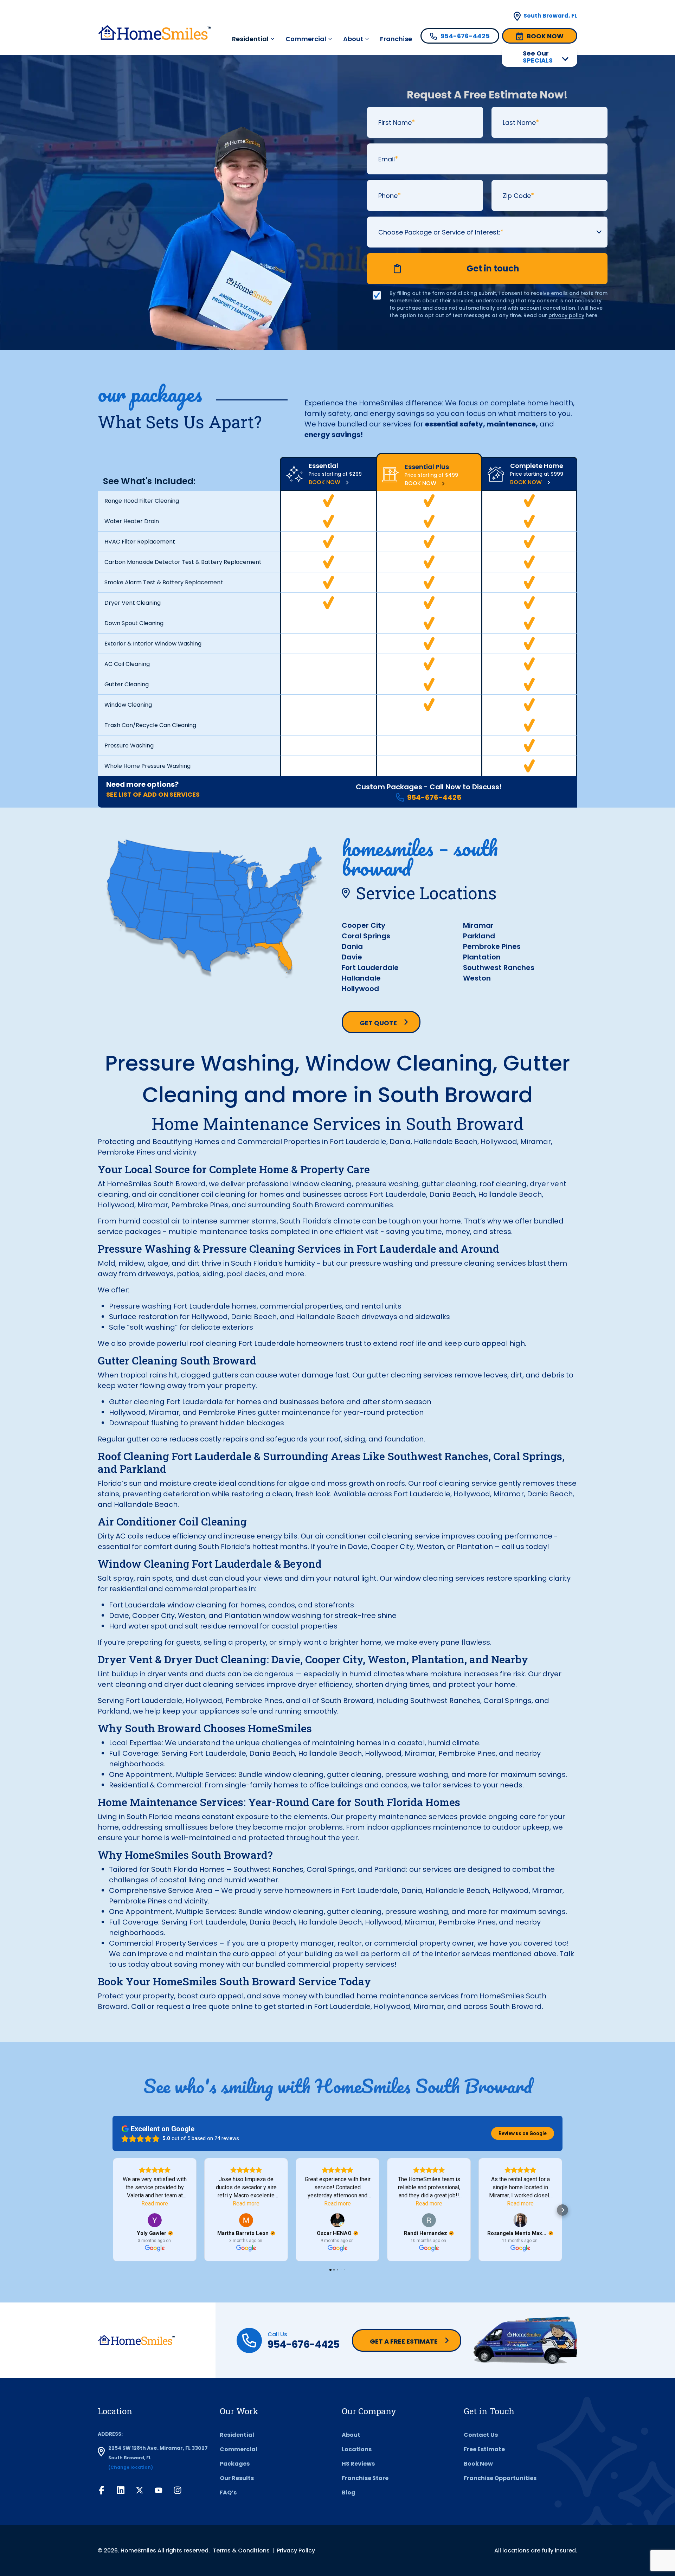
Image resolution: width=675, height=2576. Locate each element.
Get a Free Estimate (404, 2341)
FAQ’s (228, 2493)
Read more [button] (155, 2204)
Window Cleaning (128, 705)
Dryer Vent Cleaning (133, 603)
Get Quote (378, 1023)
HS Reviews (358, 2464)
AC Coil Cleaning (127, 664)
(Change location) (131, 2467)
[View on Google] (155, 2220)
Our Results (237, 2478)
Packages (235, 2464)
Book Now (324, 482)
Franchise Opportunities (500, 2478)
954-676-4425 (434, 797)
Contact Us (481, 2435)
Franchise (396, 39)
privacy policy (566, 315)
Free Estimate (484, 2449)
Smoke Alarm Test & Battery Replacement (164, 582)
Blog (349, 2493)
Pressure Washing (129, 746)
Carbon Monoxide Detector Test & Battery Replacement (183, 562)
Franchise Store (365, 2478)
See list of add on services (153, 794)
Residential (237, 2435)
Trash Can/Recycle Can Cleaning (150, 725)
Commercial (306, 39)
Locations (357, 2449)
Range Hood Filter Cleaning (142, 501)
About (353, 39)
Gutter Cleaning (127, 684)
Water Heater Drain (132, 521)
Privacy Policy (296, 2551)
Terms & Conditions (241, 2551)
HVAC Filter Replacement (140, 542)
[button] (112, 2210)
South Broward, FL (550, 16)
